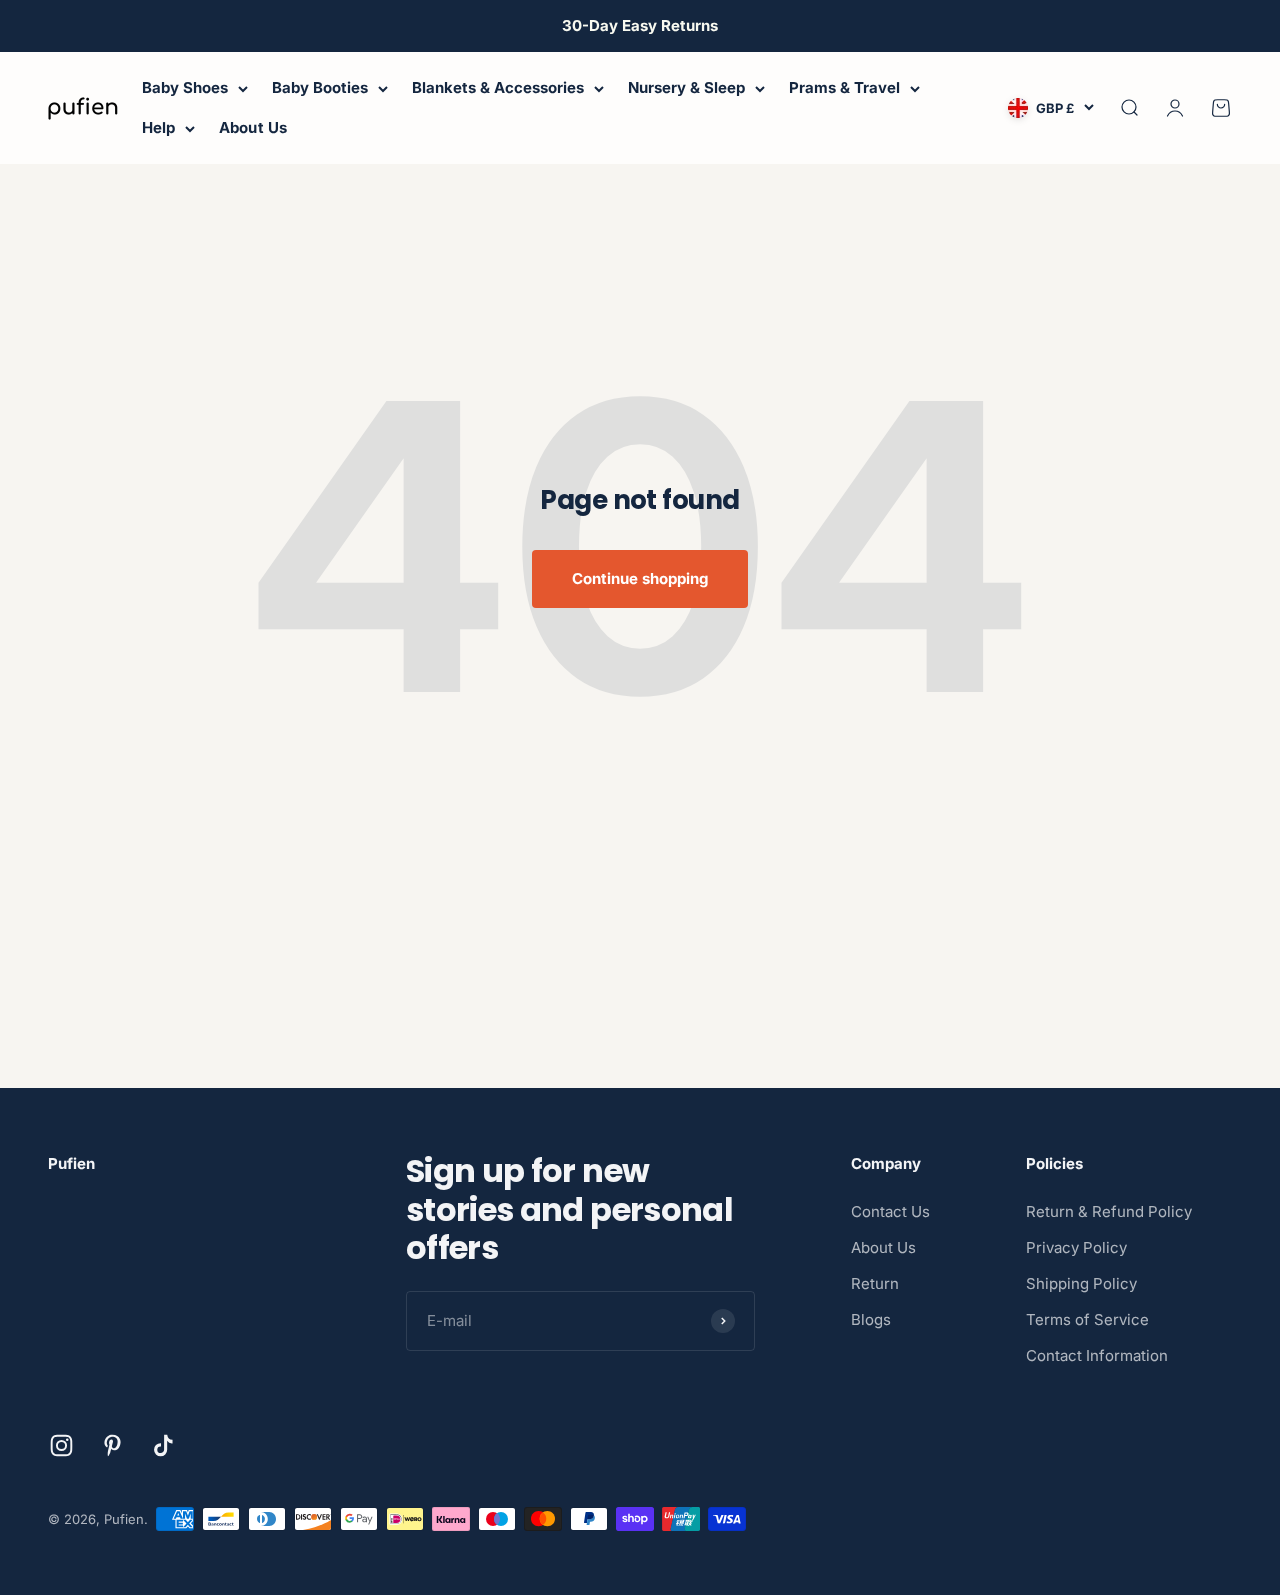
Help (158, 127)
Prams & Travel (844, 87)
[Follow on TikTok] (163, 1445)
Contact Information (1097, 1355)
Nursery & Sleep (686, 87)
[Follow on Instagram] (61, 1445)
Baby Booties (320, 87)
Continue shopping (640, 578)
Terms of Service (1087, 1319)
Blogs (871, 1319)
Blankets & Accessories (498, 87)
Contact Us (890, 1211)
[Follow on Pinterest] (112, 1445)
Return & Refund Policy (1109, 1211)
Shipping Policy (1081, 1283)
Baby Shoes (185, 87)
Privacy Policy (1076, 1247)
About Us (253, 127)
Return (875, 1283)
